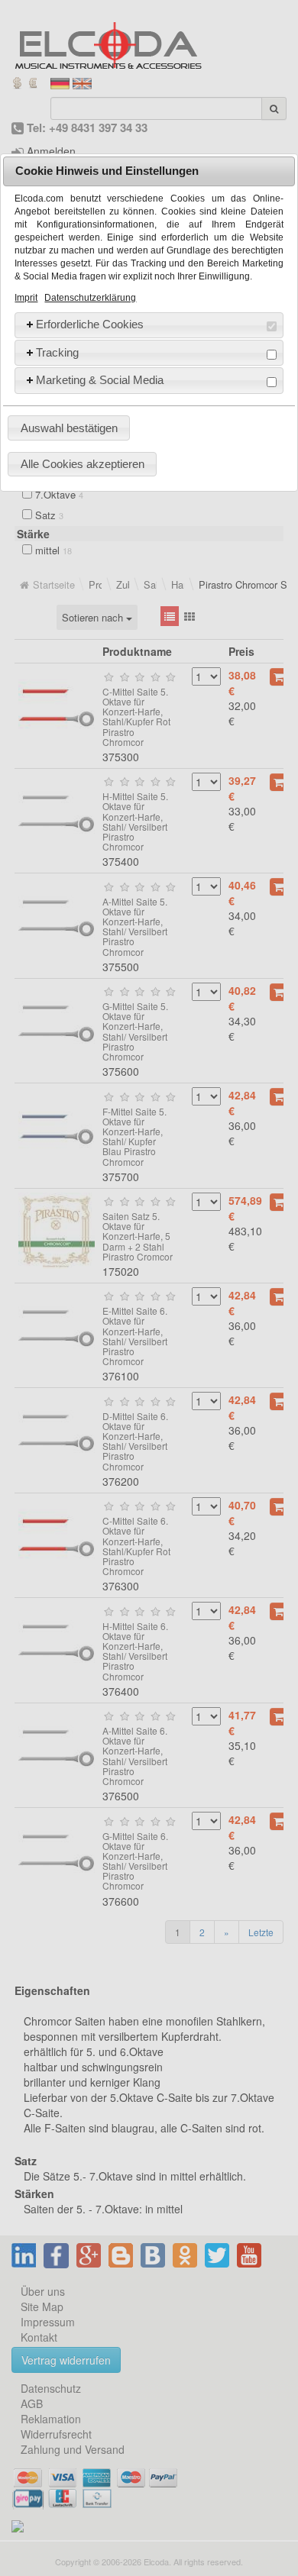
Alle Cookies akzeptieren (83, 464)
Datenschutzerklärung (90, 298)
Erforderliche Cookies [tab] (90, 324)
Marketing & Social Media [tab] (100, 380)
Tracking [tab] (57, 352)
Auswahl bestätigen (69, 428)
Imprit (26, 298)
